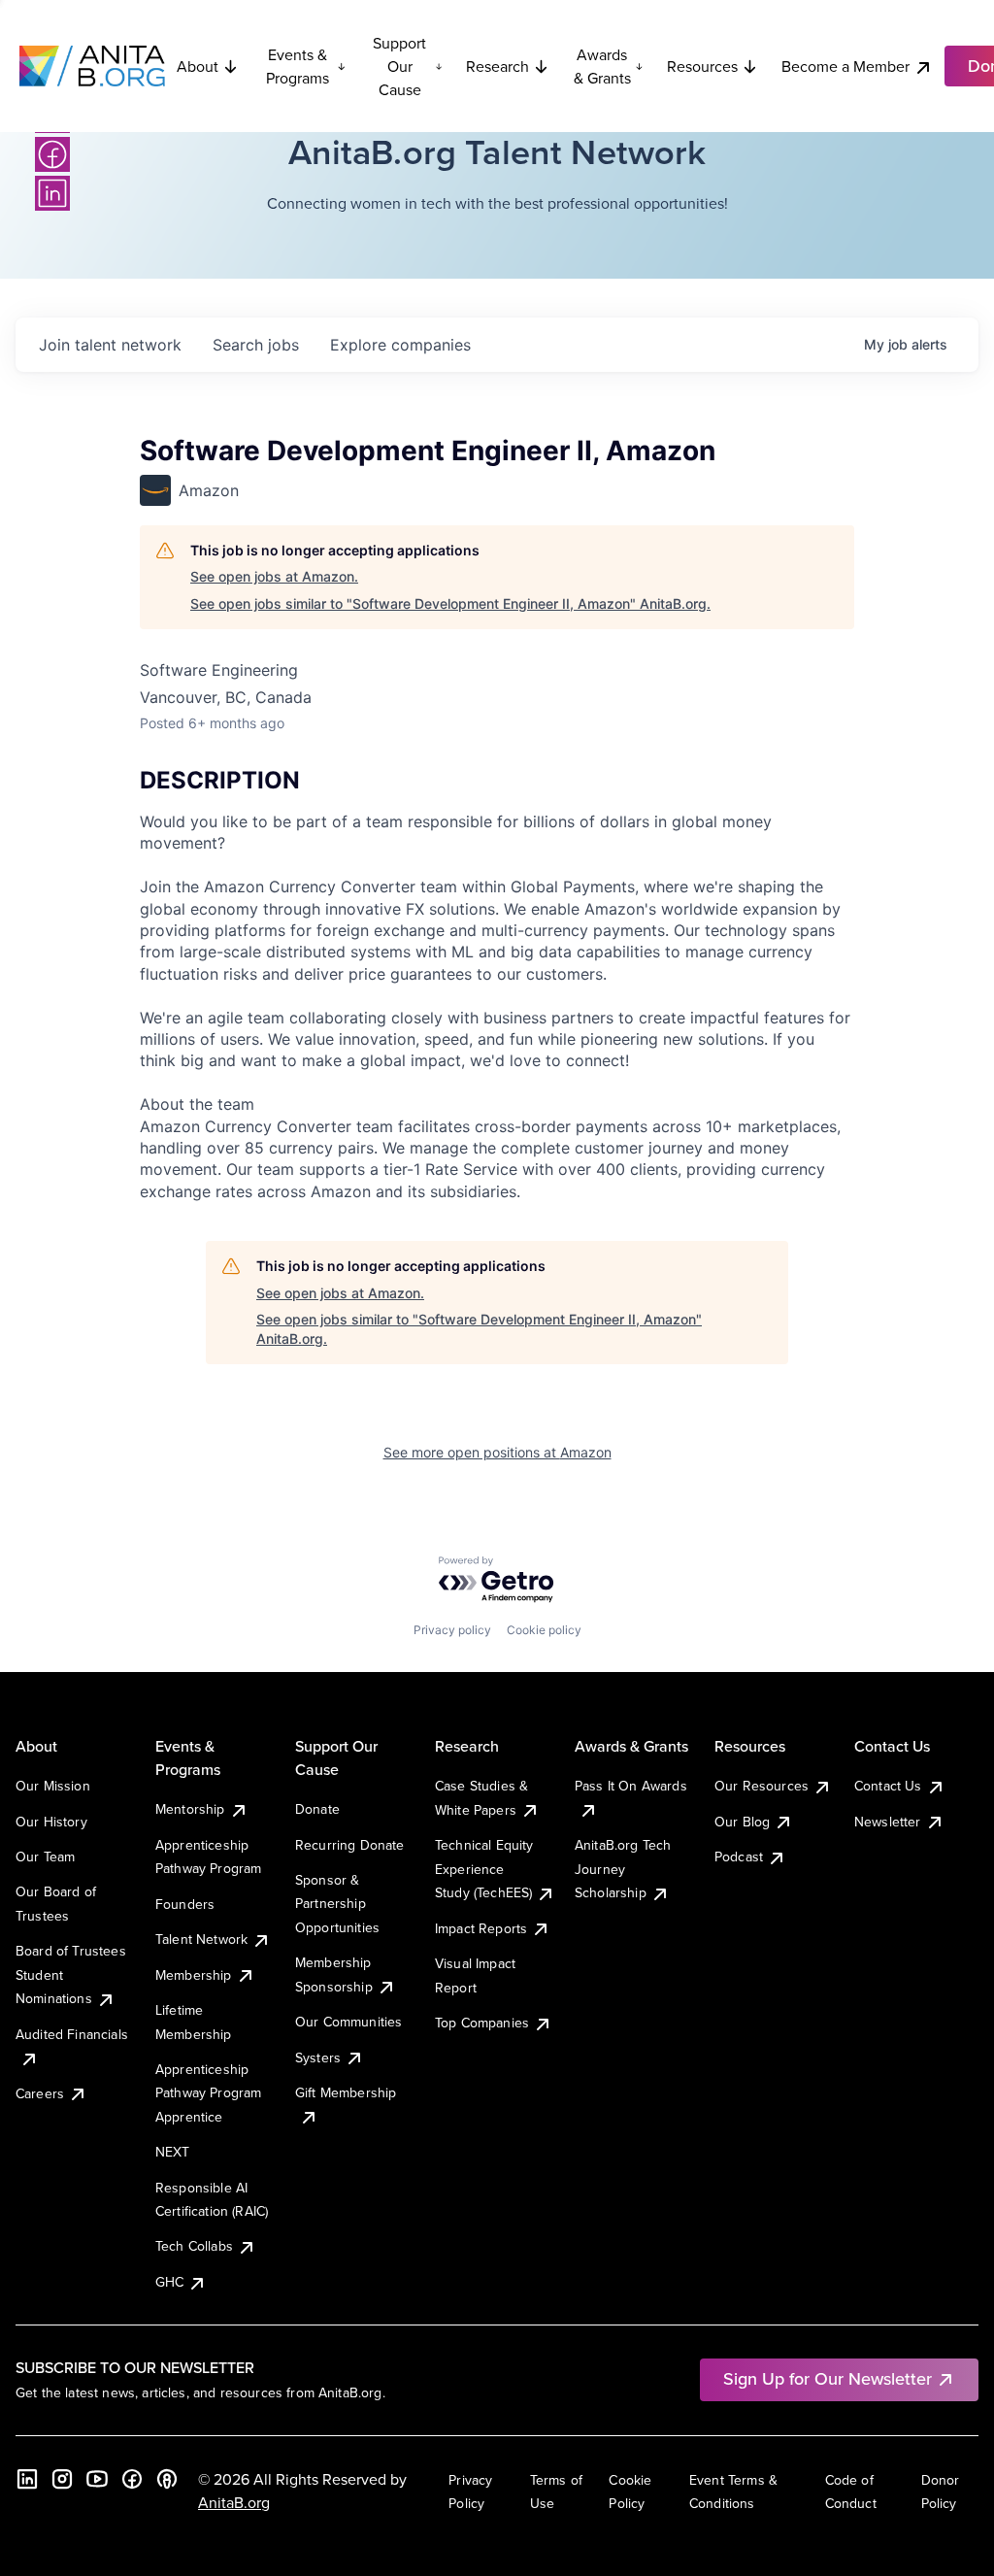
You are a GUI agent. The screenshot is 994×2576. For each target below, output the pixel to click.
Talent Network (201, 1939)
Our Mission (53, 1786)
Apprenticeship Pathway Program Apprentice (208, 2093)
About (198, 66)
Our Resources (762, 1786)
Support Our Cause (399, 66)
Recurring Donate (350, 1845)
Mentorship (190, 1809)
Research (497, 66)
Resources (702, 66)
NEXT (173, 2152)
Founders (185, 1904)
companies (400, 345)
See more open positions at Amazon (497, 1452)
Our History (51, 1822)
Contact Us (888, 1786)
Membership (194, 1975)
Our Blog (742, 1822)
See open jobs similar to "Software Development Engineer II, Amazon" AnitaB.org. (450, 603)
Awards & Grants (602, 66)
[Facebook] (52, 154)
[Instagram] (62, 2479)
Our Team (45, 1857)
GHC (169, 2282)
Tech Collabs (194, 2246)
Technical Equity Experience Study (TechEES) (484, 1869)
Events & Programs (298, 66)
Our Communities (348, 2022)
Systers (318, 2057)
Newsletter (888, 1822)
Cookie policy (544, 1630)
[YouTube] (97, 2479)
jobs (256, 345)
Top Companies (482, 2023)
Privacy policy (452, 1630)
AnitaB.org (234, 2502)
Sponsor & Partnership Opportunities (337, 1904)
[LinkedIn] (52, 193)
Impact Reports (481, 1928)
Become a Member (845, 66)
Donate (317, 1809)
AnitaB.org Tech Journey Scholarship (623, 1869)
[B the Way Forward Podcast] (167, 2479)
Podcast (739, 1857)
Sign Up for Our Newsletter (828, 2378)
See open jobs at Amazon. (274, 576)
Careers (40, 2093)
